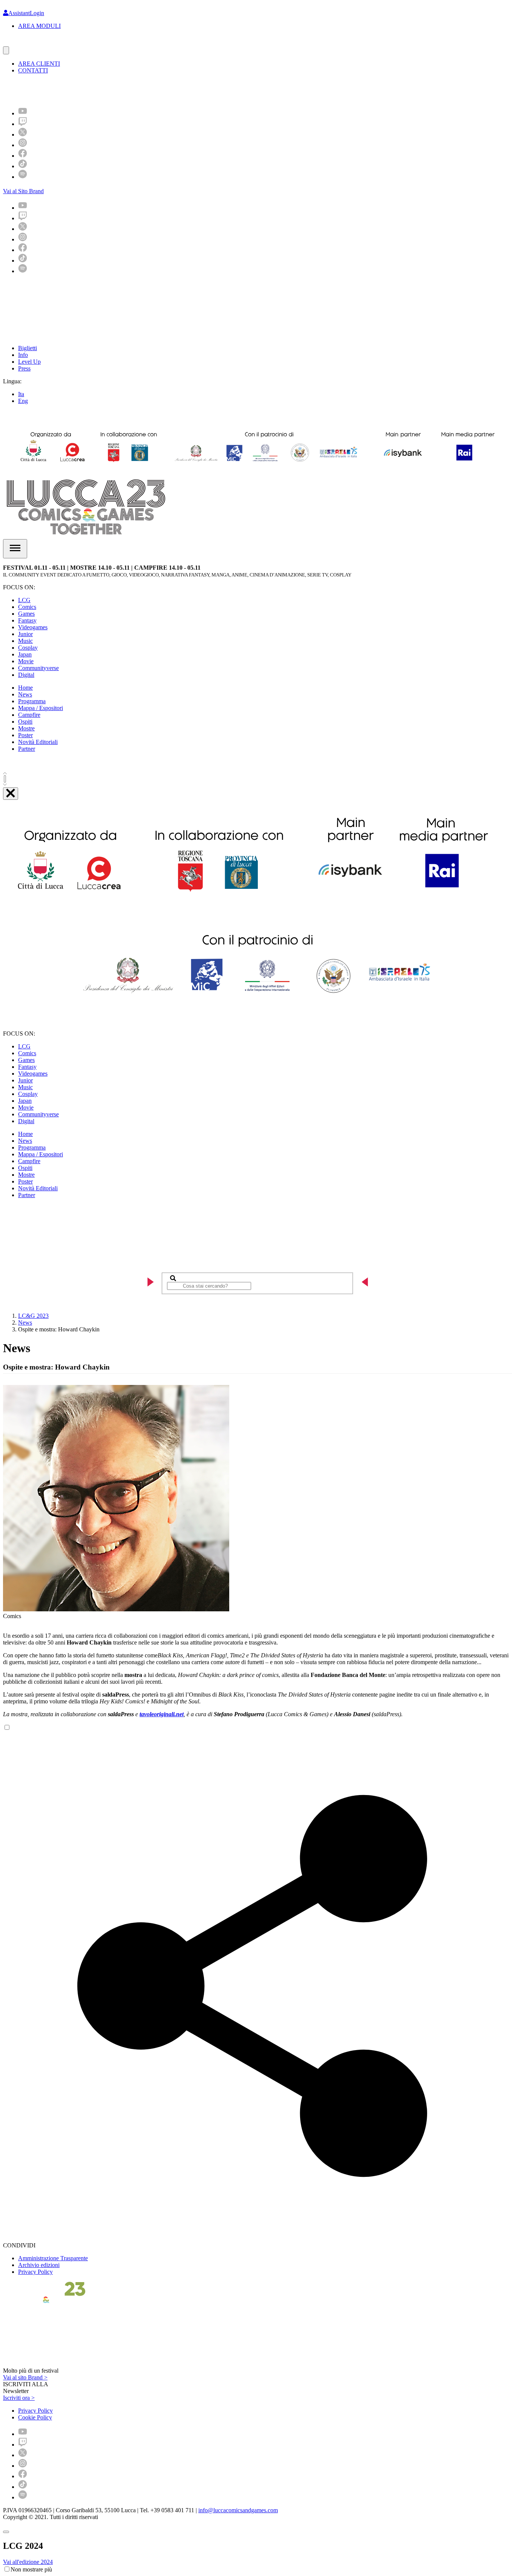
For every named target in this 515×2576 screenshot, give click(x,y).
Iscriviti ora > (19, 2398)
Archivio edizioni (39, 2265)
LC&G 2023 (33, 1316)
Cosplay (28, 648)
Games (26, 614)
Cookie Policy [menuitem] (35, 2417)
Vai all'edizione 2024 (28, 2562)
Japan (25, 654)
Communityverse (38, 668)
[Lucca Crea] (20, 43)
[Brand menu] (6, 50)
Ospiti (25, 722)
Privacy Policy (35, 2272)
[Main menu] (15, 549)
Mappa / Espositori (41, 708)
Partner (27, 749)
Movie (26, 661)
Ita (21, 394)
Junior (25, 634)
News (25, 694)
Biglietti (28, 348)
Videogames (33, 627)
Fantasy (27, 620)
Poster (25, 735)
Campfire (29, 715)
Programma (32, 701)
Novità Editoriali (38, 742)
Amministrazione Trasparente (53, 2258)
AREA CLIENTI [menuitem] (39, 64)
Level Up (29, 362)
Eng (23, 401)
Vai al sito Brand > (25, 2377)
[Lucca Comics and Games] (96, 90)
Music (25, 641)
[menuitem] (23, 113)
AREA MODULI (39, 26)
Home (25, 688)
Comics (27, 607)
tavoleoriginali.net (162, 1714)
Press (24, 368)
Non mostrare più (31, 2569)
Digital (26, 675)
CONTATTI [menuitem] (33, 70)
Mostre (26, 728)
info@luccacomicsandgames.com (238, 2510)
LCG (24, 600)
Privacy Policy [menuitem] (35, 2411)
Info (23, 355)
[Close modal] (6, 2532)
